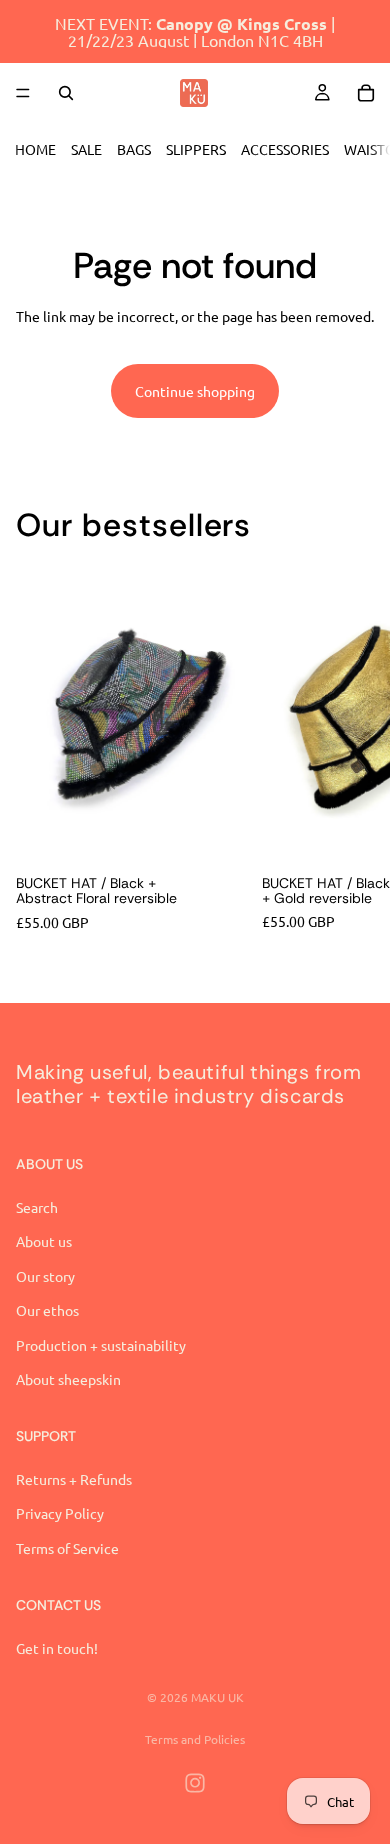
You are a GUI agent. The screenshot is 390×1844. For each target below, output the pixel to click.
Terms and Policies (195, 1739)
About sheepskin (68, 1379)
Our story (45, 1276)
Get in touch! (57, 1648)
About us (44, 1242)
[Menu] (23, 93)
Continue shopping (195, 391)
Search (37, 1207)
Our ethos (47, 1311)
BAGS (134, 149)
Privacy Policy (60, 1514)
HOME (35, 149)
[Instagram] (195, 1783)
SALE (86, 149)
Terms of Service (67, 1548)
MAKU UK (217, 1697)
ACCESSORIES (285, 149)
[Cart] (366, 93)
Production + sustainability (101, 1345)
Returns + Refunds (74, 1479)
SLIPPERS (196, 149)
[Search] (66, 93)
